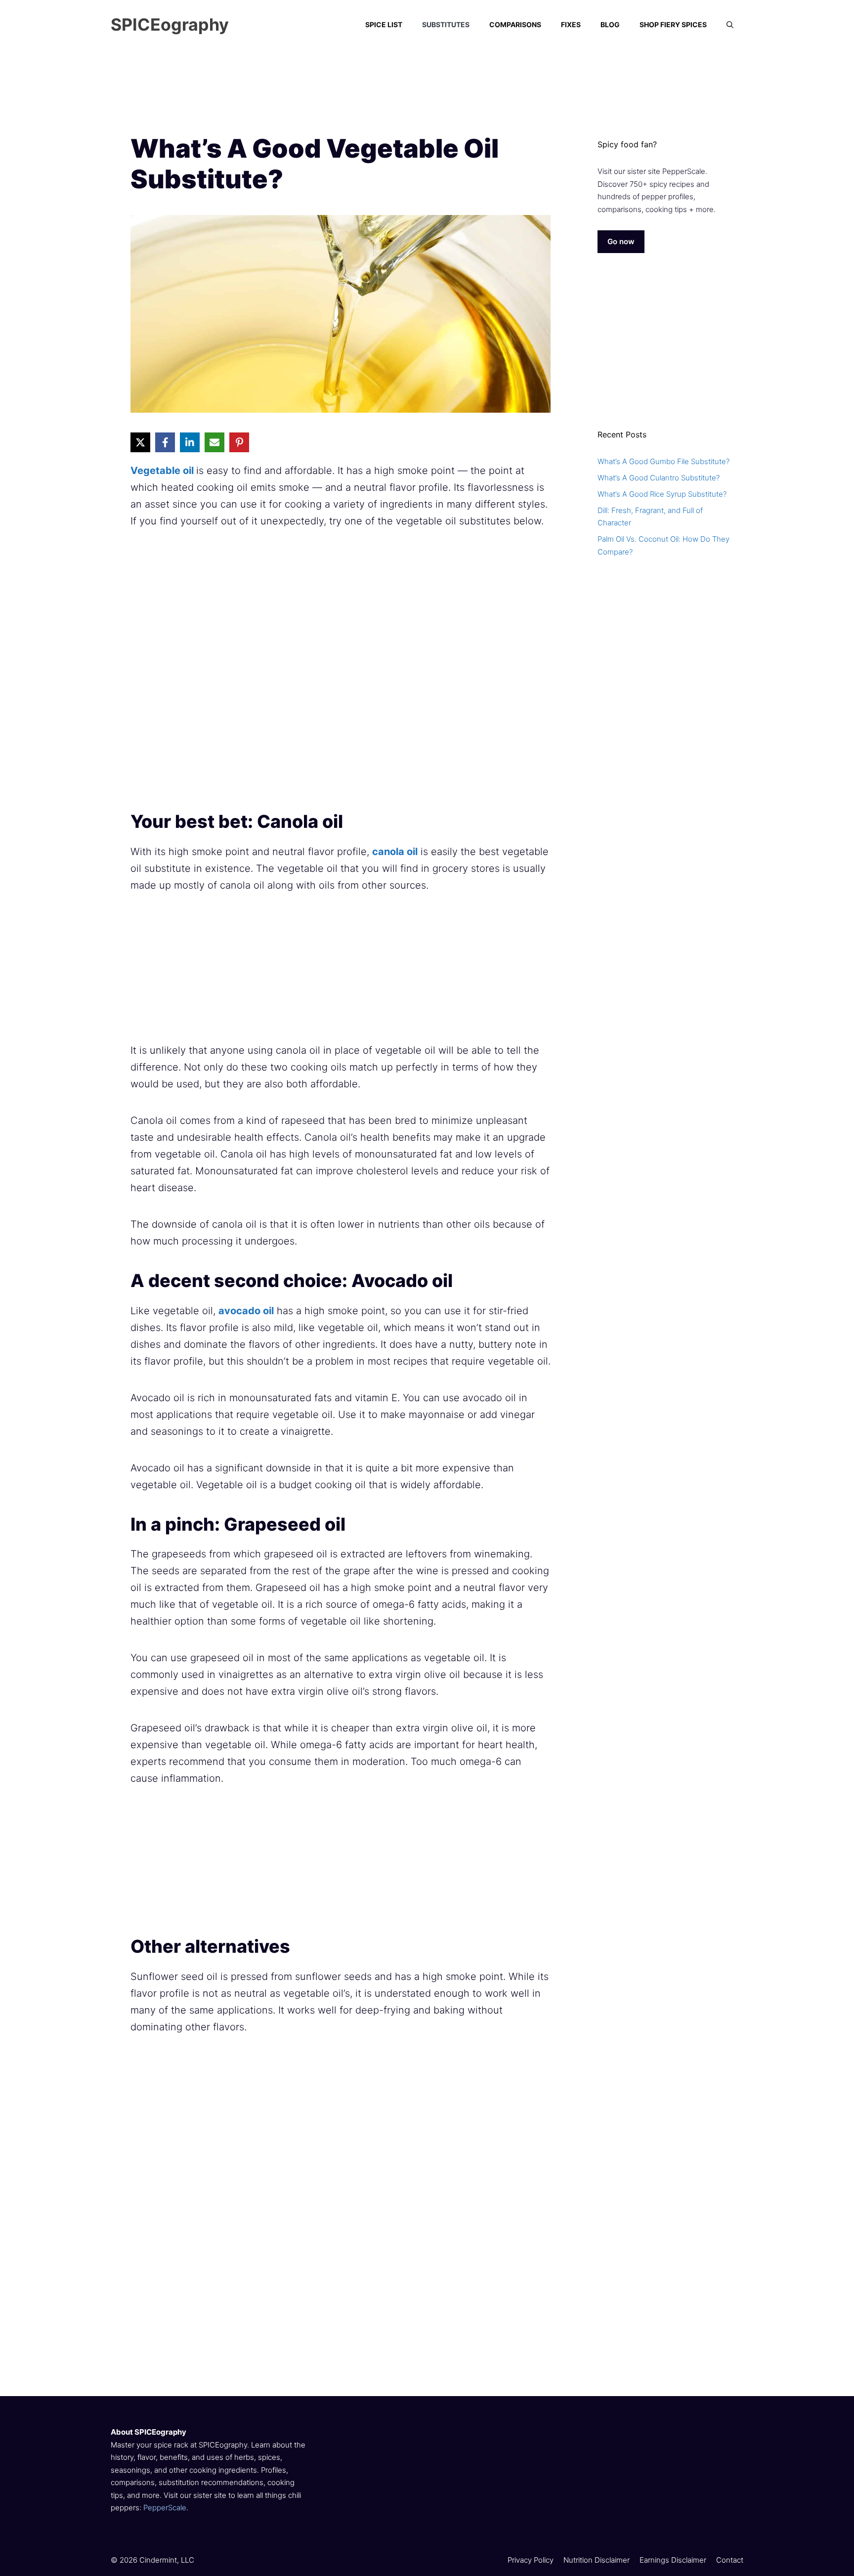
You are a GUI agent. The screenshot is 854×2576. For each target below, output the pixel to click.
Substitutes (446, 24)
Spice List (384, 24)
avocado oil (246, 1311)
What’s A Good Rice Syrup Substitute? (662, 494)
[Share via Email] (214, 442)
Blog (610, 24)
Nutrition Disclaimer (597, 2560)
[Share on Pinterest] (239, 442)
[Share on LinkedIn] (190, 442)
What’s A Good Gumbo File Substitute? (663, 461)
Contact (730, 2560)
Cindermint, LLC (167, 2560)
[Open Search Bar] (730, 25)
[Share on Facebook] (165, 442)
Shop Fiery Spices (673, 24)
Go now (621, 241)
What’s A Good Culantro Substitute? (659, 478)
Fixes (571, 24)
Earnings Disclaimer (673, 2560)
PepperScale (165, 2508)
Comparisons (515, 24)
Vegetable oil (163, 471)
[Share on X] (140, 442)
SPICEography (170, 24)
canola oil (395, 852)
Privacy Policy (531, 2560)
